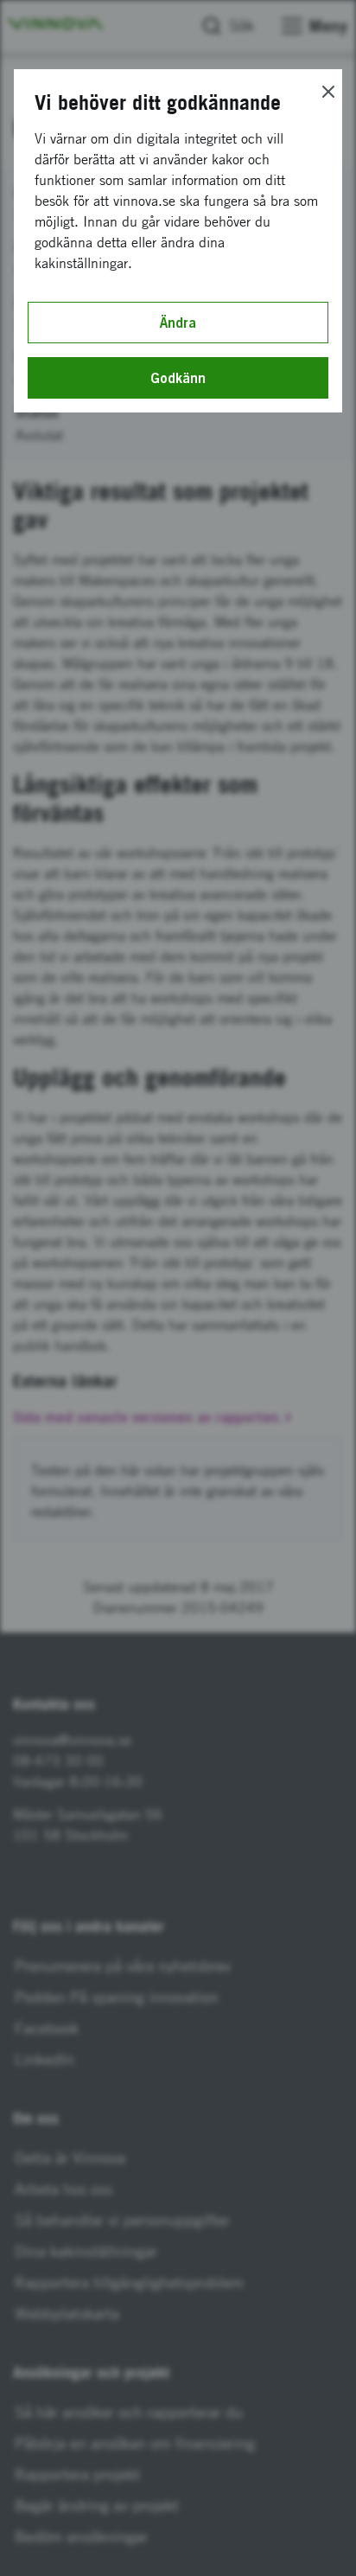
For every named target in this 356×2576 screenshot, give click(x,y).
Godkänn (178, 378)
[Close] (328, 92)
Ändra (178, 323)
